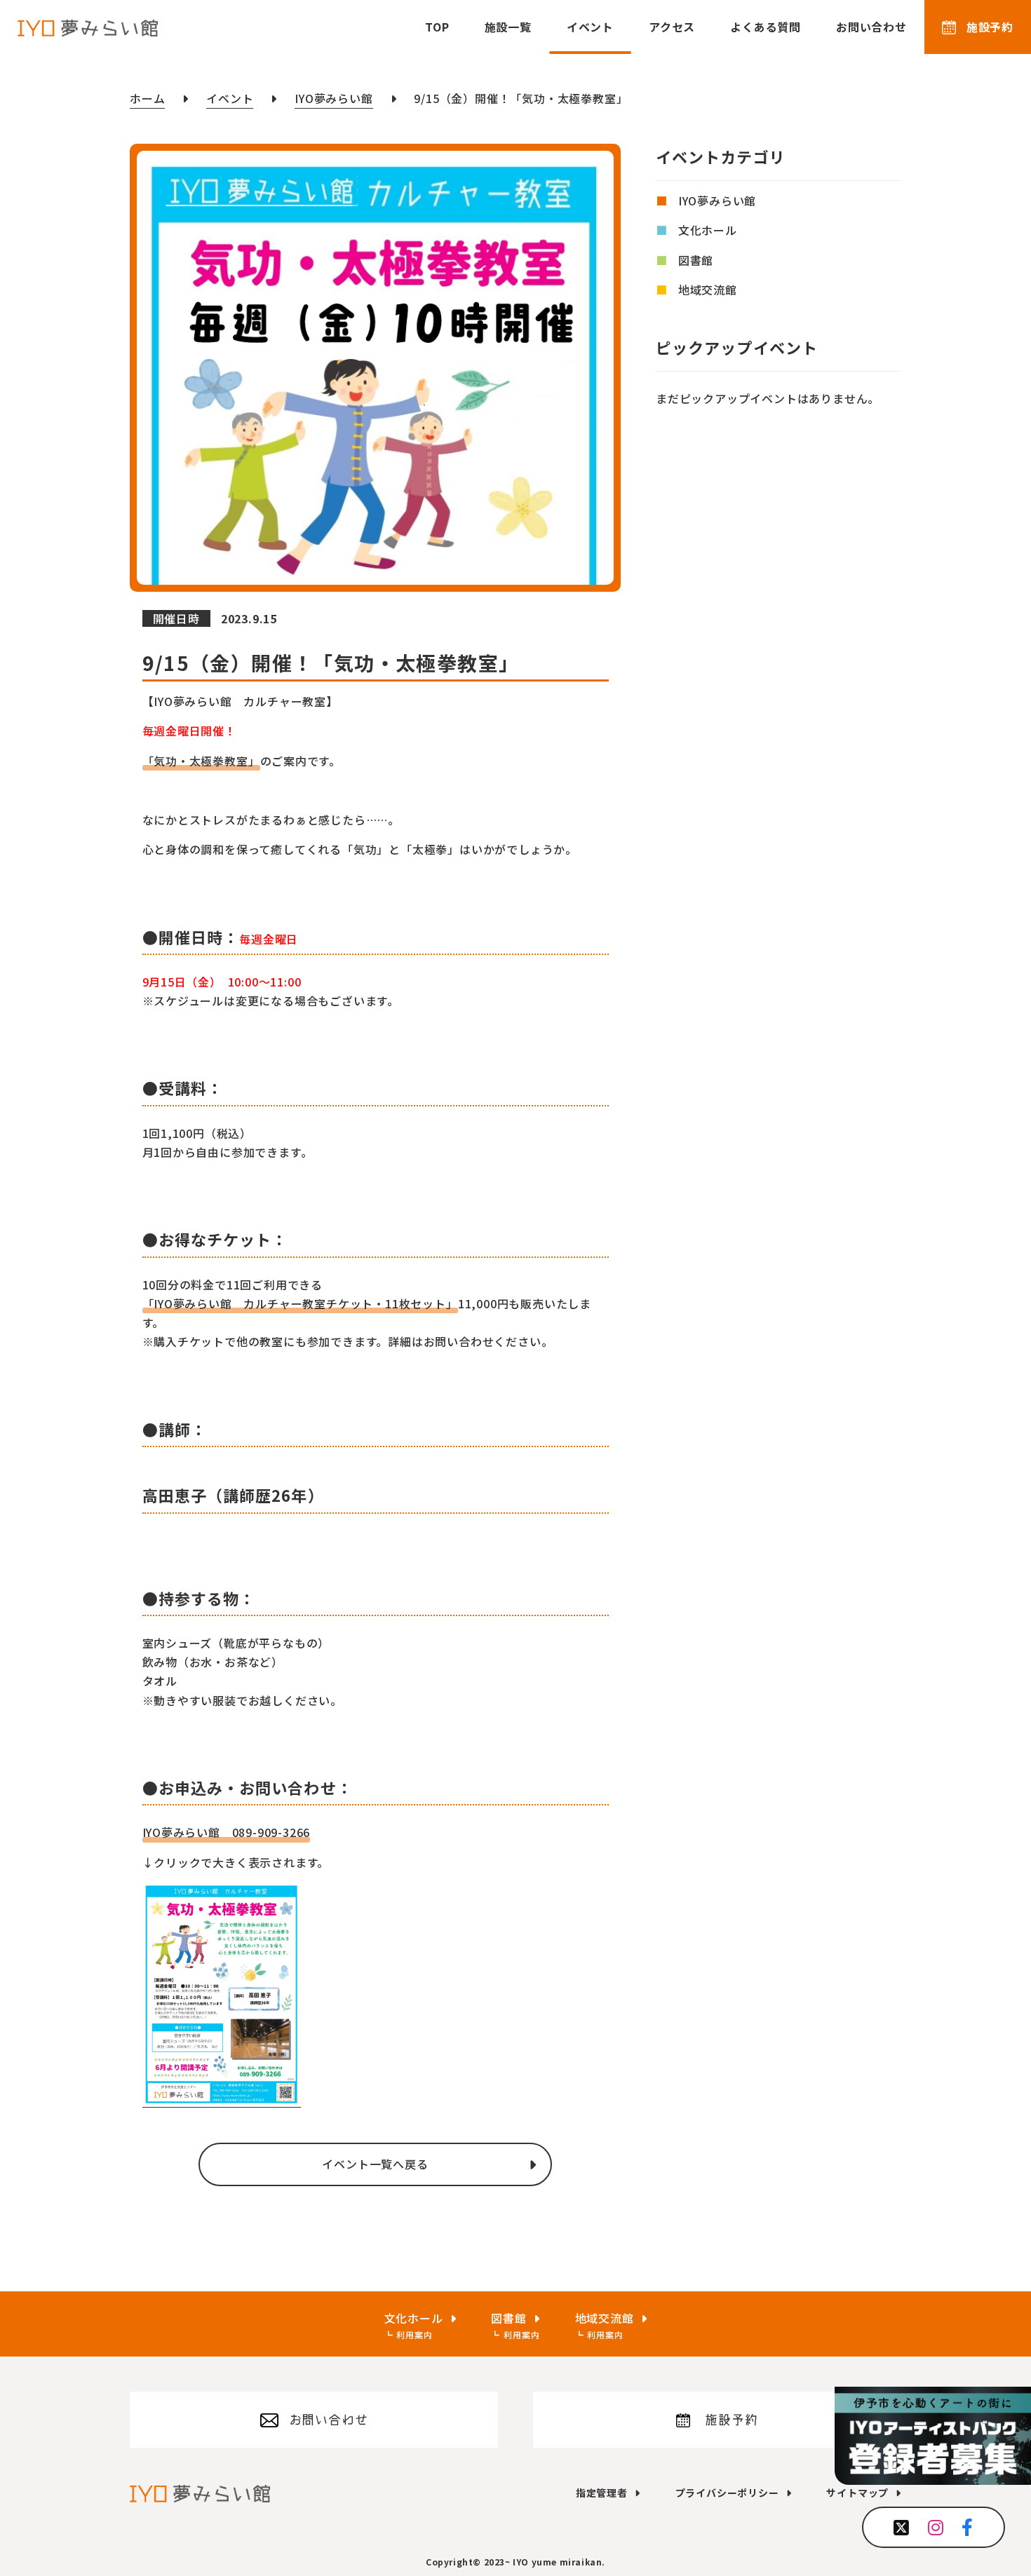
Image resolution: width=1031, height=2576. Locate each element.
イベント (590, 27)
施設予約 (990, 27)
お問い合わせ (871, 27)
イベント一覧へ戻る (375, 2164)
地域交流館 (708, 290)
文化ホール (708, 231)
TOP (437, 27)
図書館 (696, 260)
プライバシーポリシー (727, 2493)
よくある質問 (766, 27)
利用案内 (414, 2334)
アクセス (672, 27)
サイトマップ (857, 2493)
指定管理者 (602, 2493)
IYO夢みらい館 (717, 201)
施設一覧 (508, 27)
